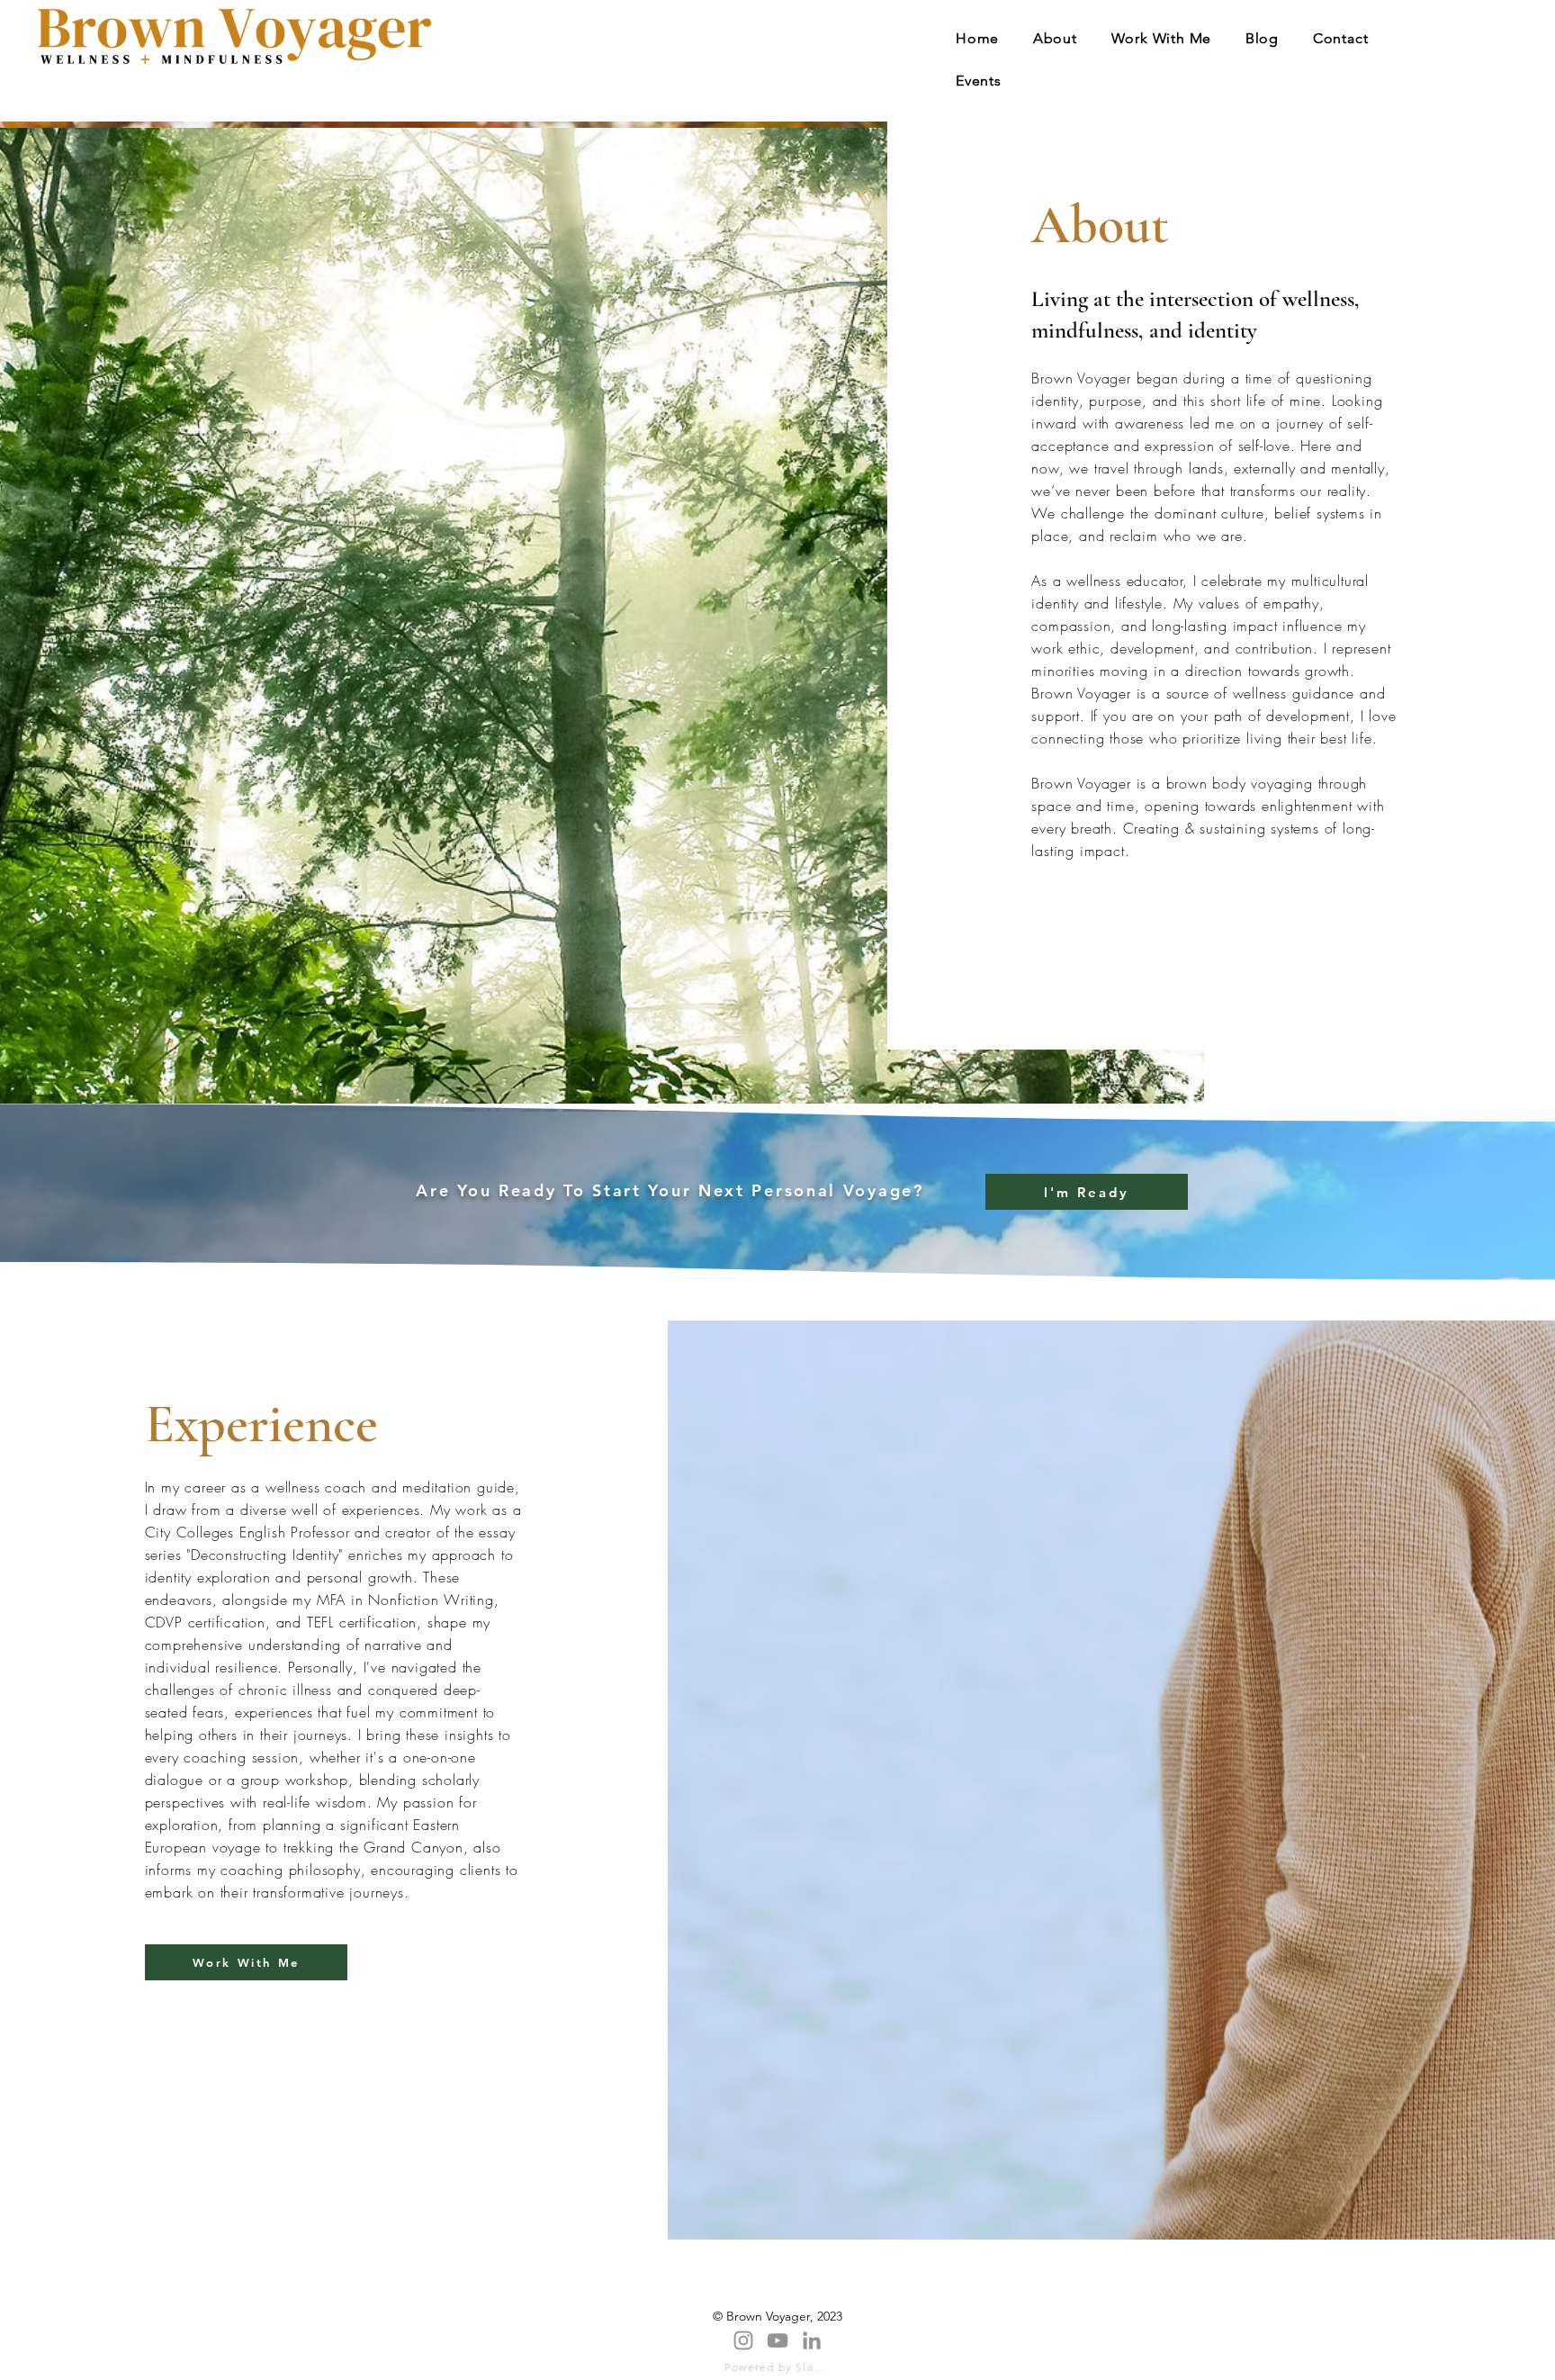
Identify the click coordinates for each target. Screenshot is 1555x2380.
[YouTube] (777, 2340)
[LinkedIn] (812, 2340)
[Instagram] (743, 2340)
